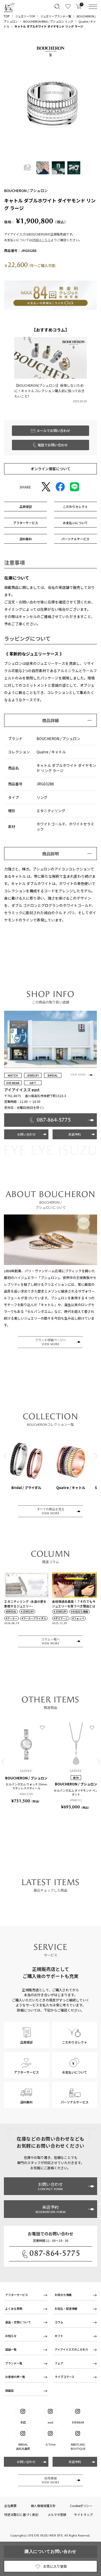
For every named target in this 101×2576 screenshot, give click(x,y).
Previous (5, 1456)
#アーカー (12, 1618)
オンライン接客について (51, 469)
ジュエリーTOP (25, 16)
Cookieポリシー (81, 2506)
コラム (59, 2322)
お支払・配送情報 (66, 2308)
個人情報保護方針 (43, 2506)
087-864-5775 (55, 2253)
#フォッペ (78, 1618)
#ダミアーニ (61, 1618)
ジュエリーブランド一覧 (56, 16)
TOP (7, 16)
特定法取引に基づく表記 (21, 2514)
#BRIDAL (11, 1612)
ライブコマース (64, 2377)
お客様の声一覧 (15, 2377)
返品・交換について (18, 2322)
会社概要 (10, 2506)
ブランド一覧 (14, 2363)
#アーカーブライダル (34, 1618)
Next (96, 1456)
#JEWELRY (27, 1612)
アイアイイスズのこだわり (71, 2349)
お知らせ (11, 2336)
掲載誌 (9, 2390)
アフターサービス (17, 2295)
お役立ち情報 (63, 2295)
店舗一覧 (11, 2349)
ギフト (59, 2336)
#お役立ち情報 (80, 1612)
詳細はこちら (41, 240)
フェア (59, 2363)
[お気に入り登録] (42, 1727)
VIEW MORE (78, 1075)
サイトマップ (83, 2514)
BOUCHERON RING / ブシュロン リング (48, 21)
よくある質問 (14, 2308)
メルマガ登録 (57, 2514)
